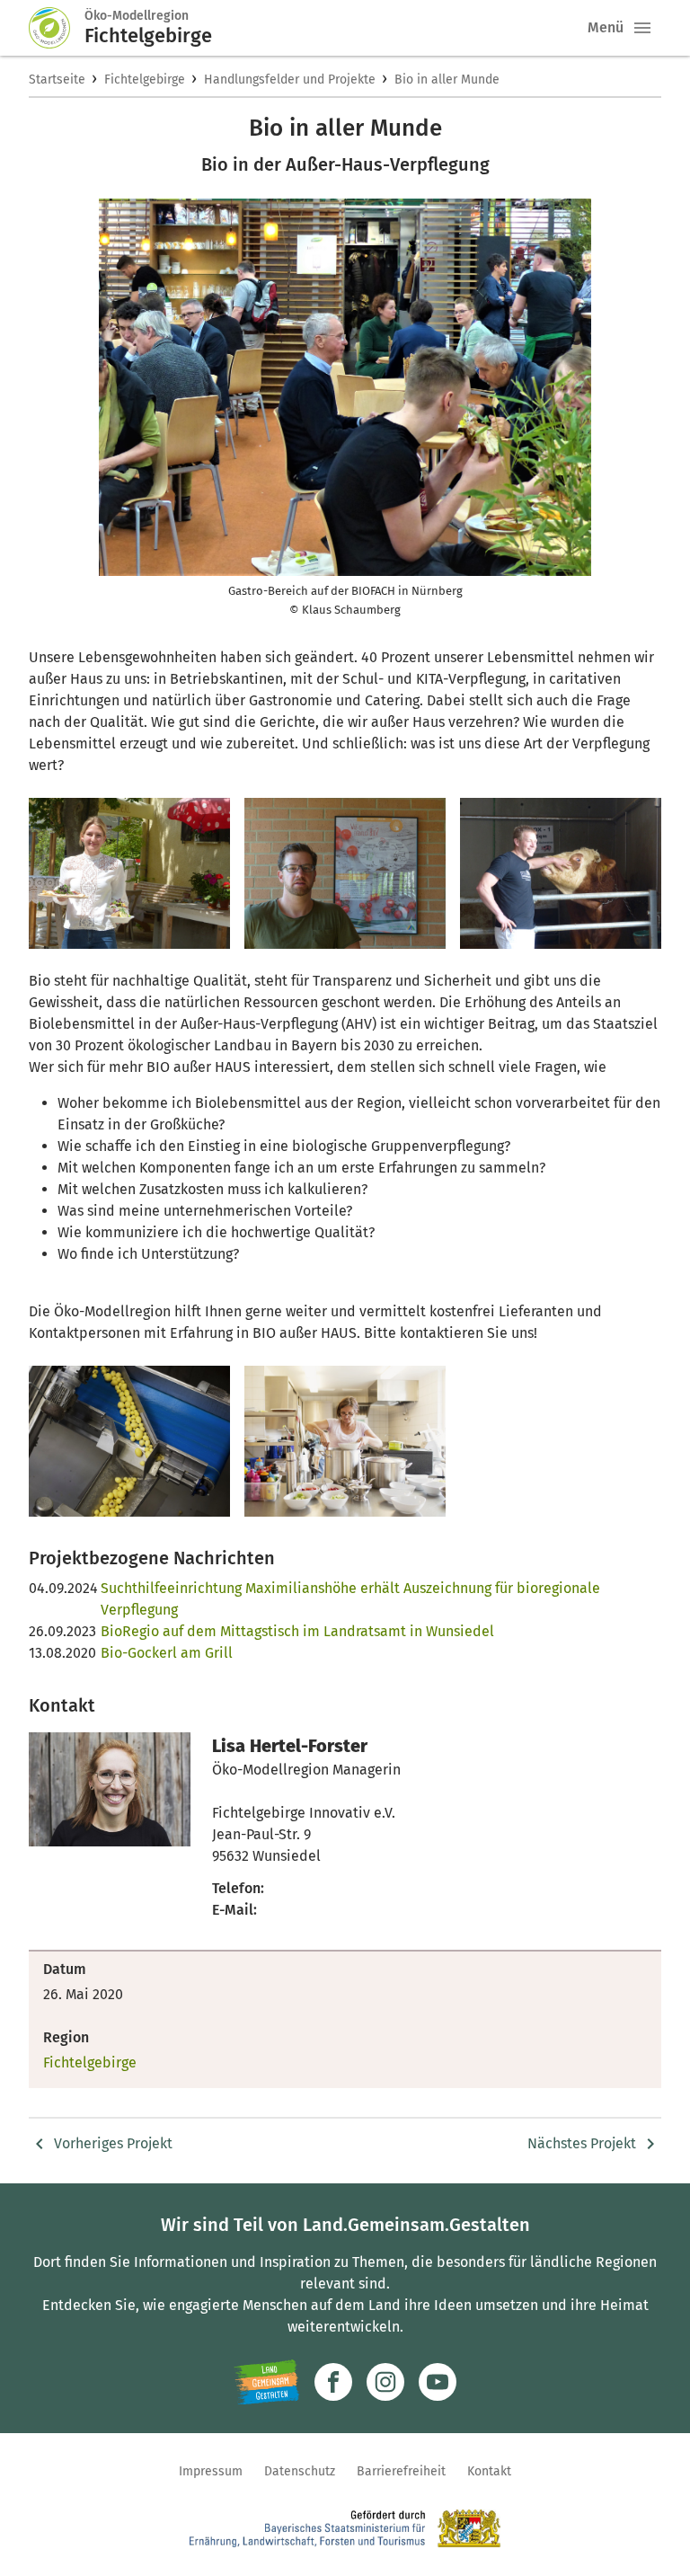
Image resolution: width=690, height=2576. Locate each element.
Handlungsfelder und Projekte (290, 80)
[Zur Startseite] (57, 28)
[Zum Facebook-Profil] (333, 2382)
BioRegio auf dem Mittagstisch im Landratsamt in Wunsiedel (297, 1631)
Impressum (211, 2471)
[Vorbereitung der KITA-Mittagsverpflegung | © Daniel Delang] (345, 1441)
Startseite (57, 80)
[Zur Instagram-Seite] (385, 2382)
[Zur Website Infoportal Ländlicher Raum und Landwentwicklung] (266, 2382)
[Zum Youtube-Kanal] (438, 2382)
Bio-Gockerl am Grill (167, 1653)
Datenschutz (300, 2471)
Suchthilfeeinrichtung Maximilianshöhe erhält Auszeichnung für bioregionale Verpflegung (350, 1599)
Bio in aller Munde (447, 80)
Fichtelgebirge (145, 80)
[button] (642, 28)
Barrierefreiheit (401, 2471)
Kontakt (489, 2471)
